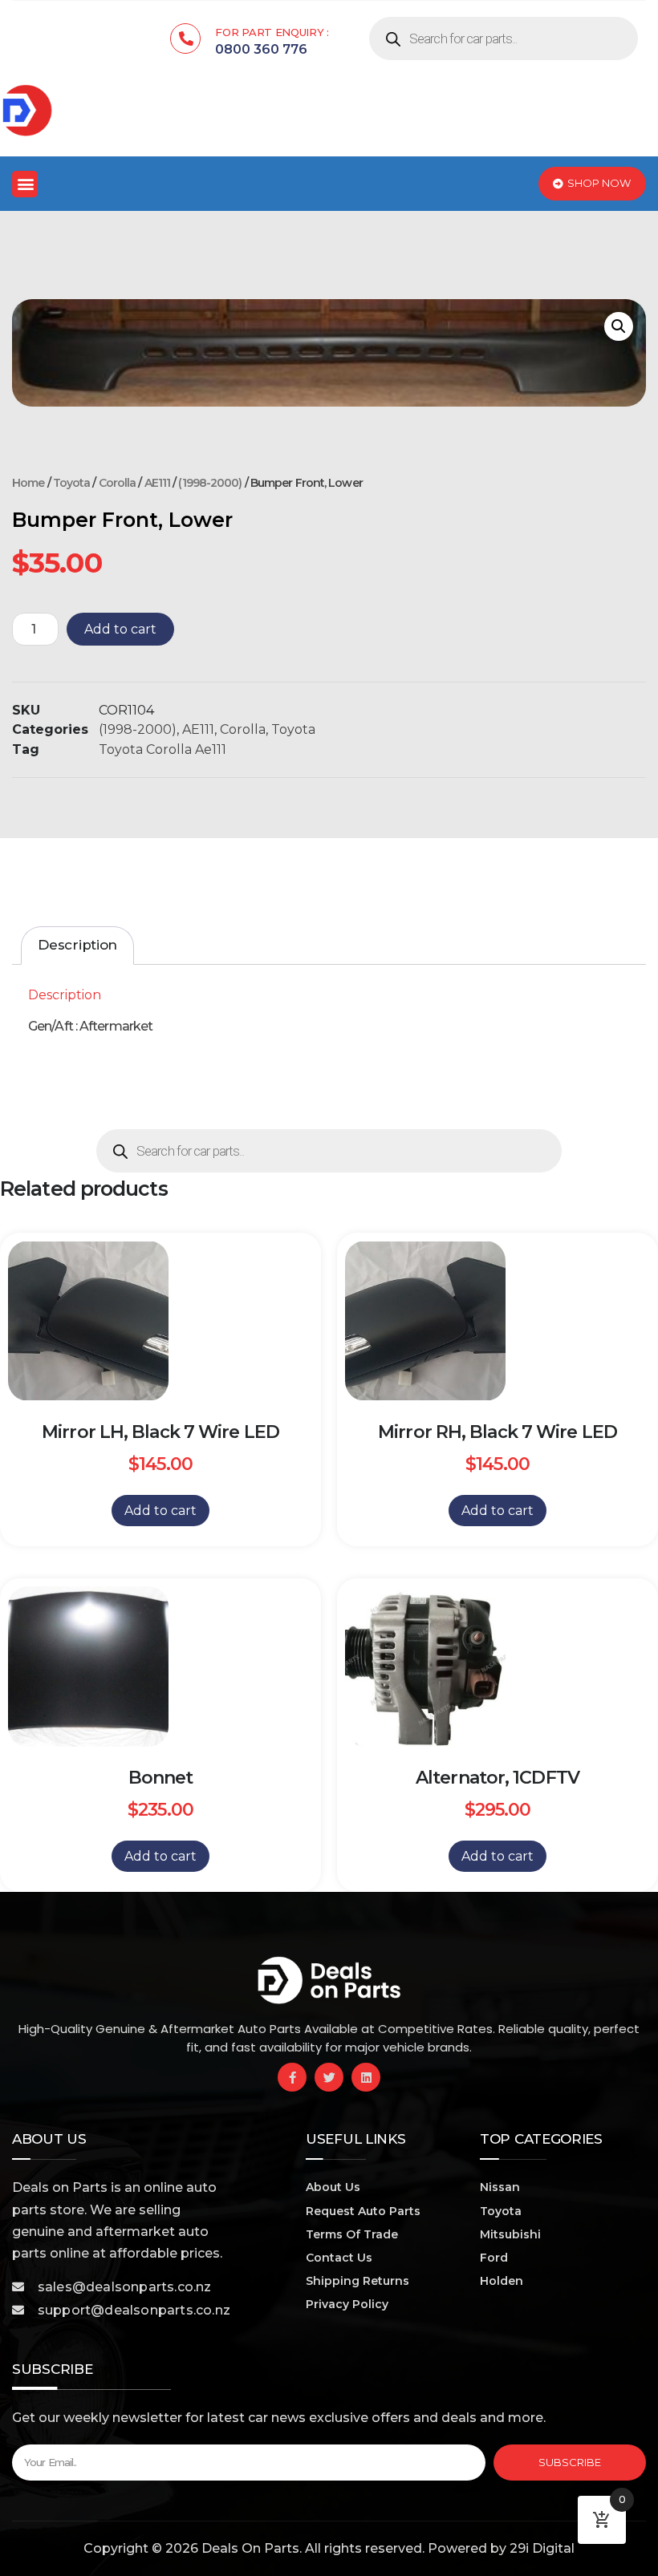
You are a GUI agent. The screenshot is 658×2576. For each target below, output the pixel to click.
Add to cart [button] (160, 1511)
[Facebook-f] (292, 2077)
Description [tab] (77, 945)
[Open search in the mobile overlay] (504, 38)
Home (28, 483)
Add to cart (120, 629)
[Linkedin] (366, 2077)
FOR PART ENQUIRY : (272, 32)
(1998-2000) (210, 483)
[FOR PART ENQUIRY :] (185, 38)
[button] (25, 184)
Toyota (72, 483)
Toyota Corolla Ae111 (162, 749)
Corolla (118, 483)
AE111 (158, 483)
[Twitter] (329, 2077)
